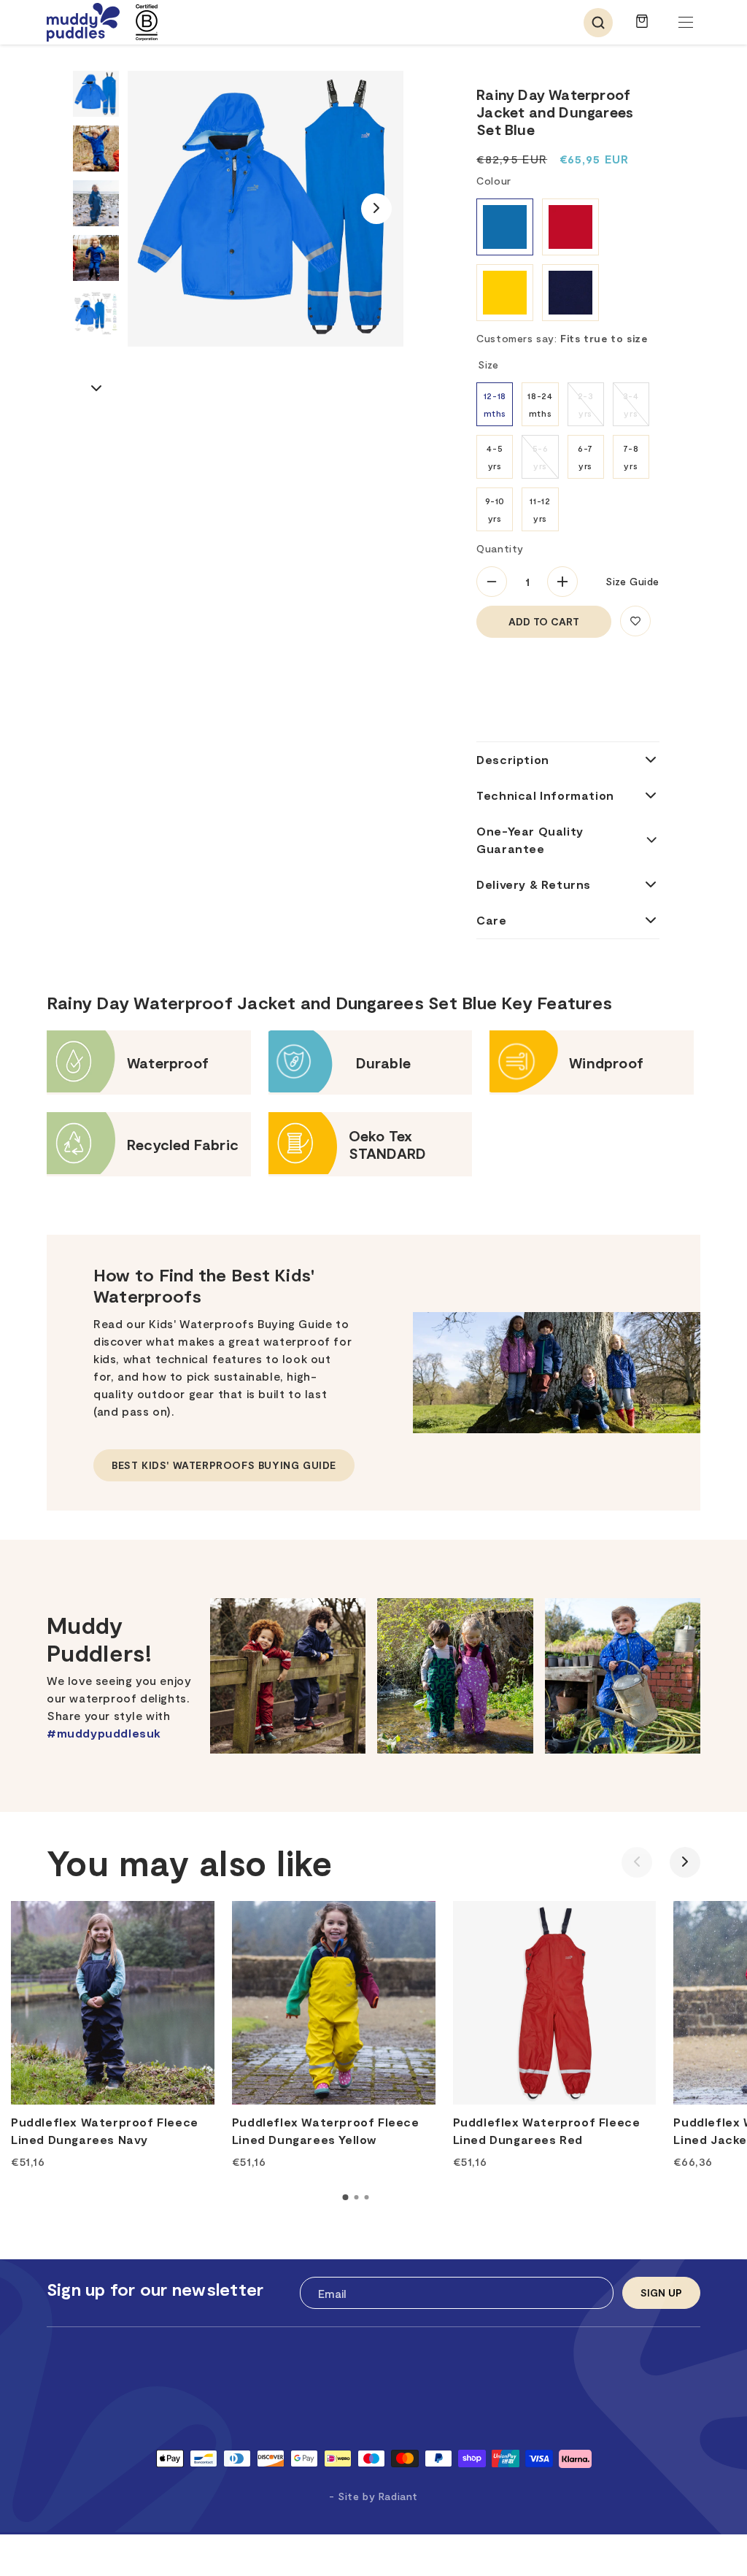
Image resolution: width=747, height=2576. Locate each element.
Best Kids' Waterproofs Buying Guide (224, 1465)
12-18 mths (495, 404)
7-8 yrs (631, 457)
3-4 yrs (631, 404)
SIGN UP (661, 2292)
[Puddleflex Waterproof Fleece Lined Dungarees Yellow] (334, 2003)
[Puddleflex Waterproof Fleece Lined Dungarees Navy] (113, 2003)
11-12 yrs (540, 509)
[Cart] (642, 28)
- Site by (373, 2496)
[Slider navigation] (346, 2197)
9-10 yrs (495, 509)
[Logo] (83, 22)
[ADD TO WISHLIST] (635, 621)
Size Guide (632, 581)
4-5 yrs (495, 457)
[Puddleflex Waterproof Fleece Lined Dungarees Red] (555, 2003)
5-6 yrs (541, 457)
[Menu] (686, 23)
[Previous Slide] (637, 1862)
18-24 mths (540, 404)
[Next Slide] (376, 209)
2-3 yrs (586, 404)
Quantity (500, 548)
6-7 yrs (585, 457)
